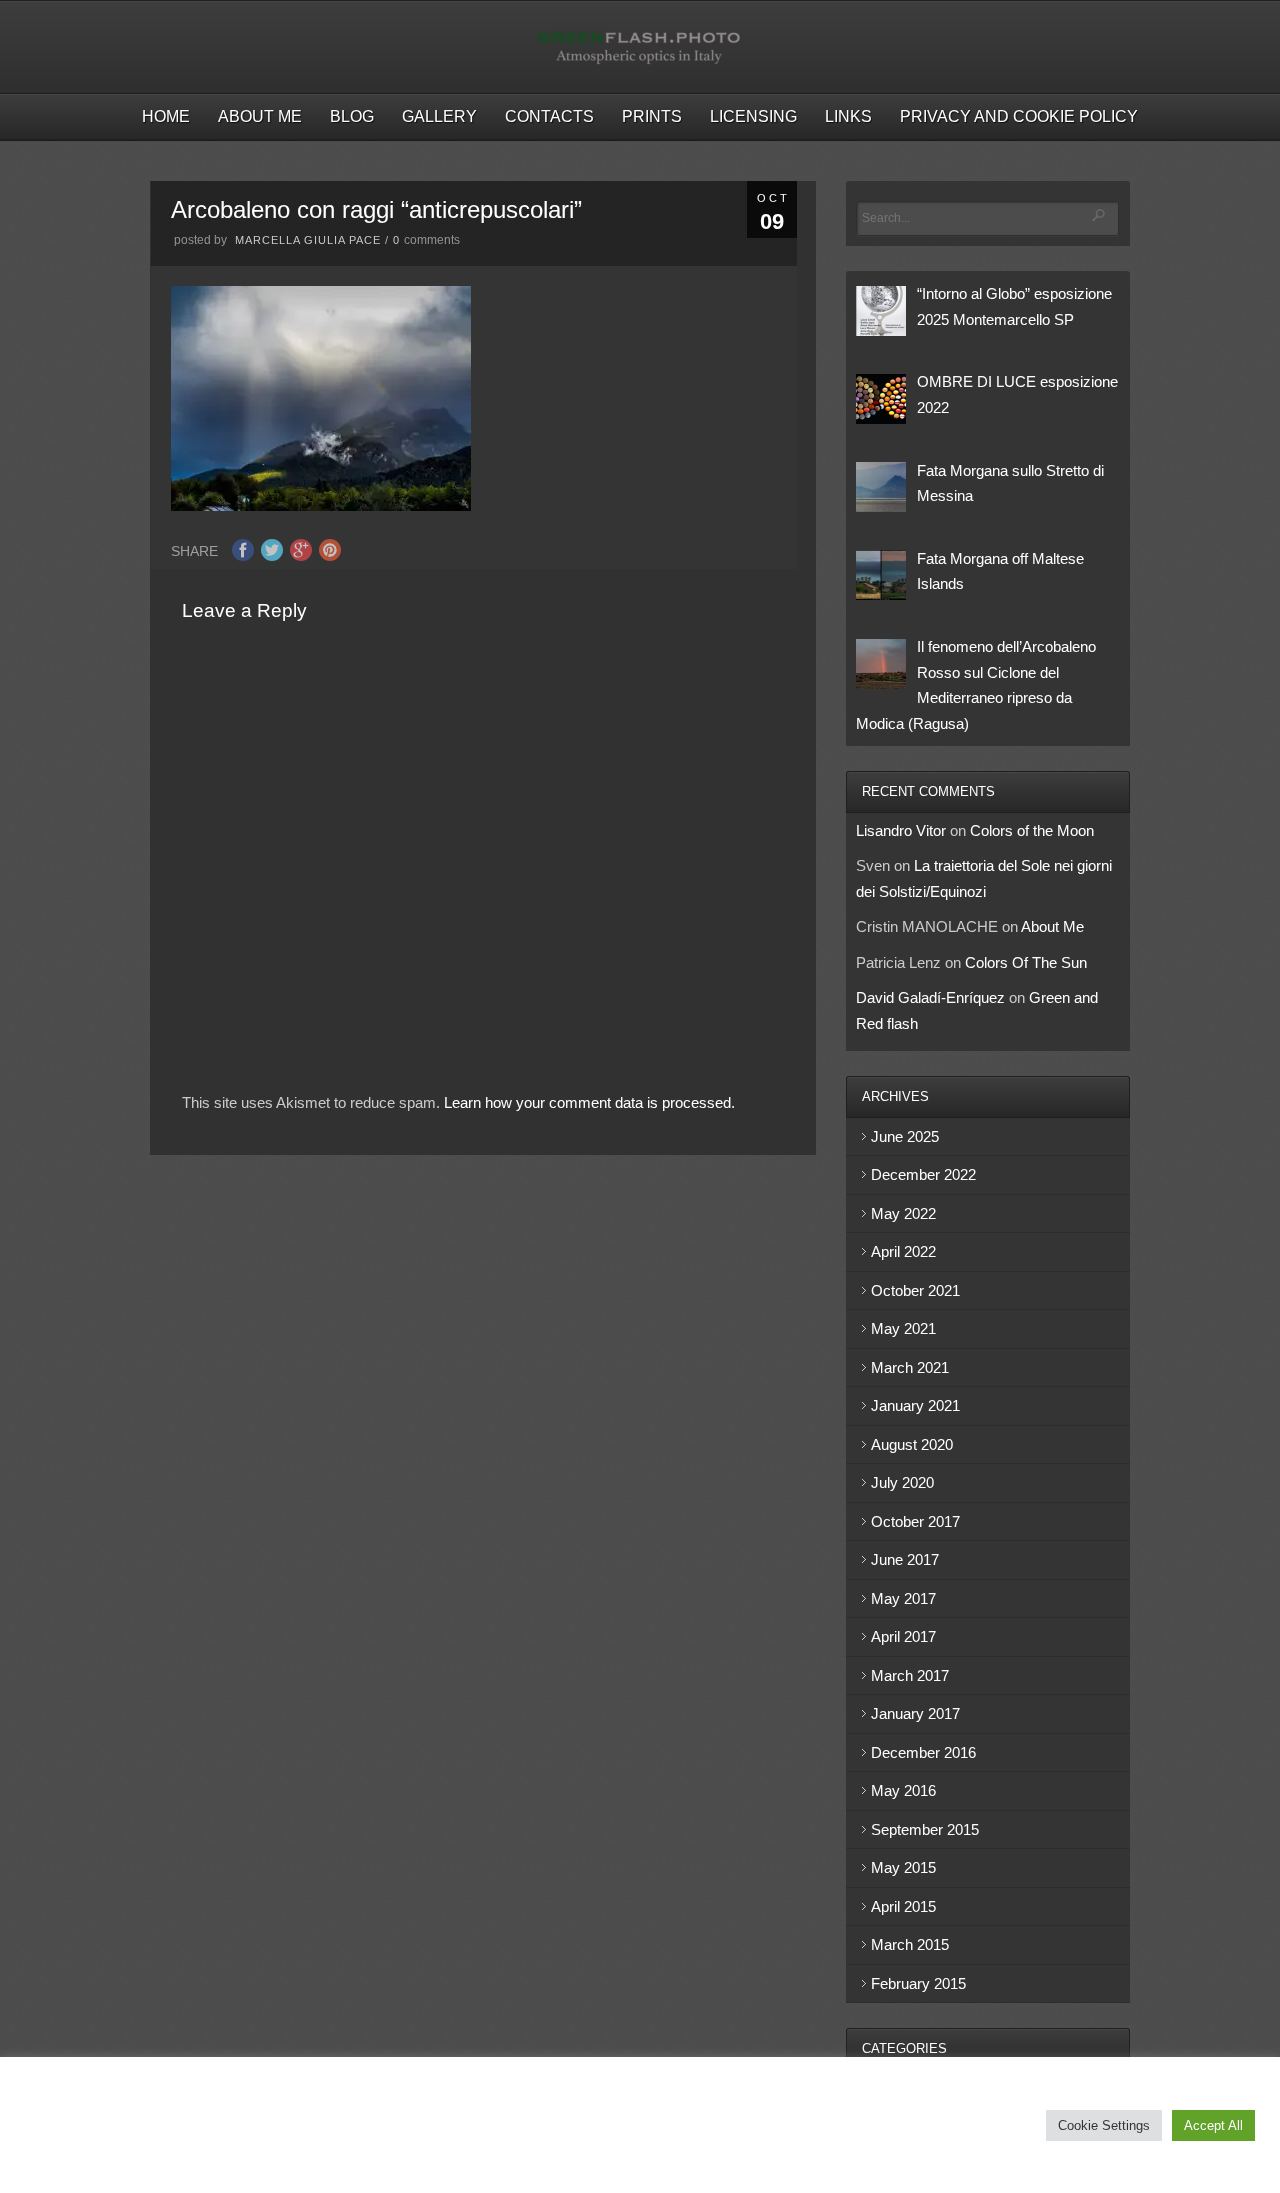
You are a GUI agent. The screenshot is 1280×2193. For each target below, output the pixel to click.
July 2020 (902, 1482)
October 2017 (915, 1521)
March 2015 (910, 1944)
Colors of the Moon (1032, 830)
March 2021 (910, 1367)
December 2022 (923, 1174)
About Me (260, 116)
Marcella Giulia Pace (308, 240)
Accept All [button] (1213, 2125)
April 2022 (903, 1251)
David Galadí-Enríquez (930, 997)
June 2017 (905, 1559)
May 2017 (903, 1598)
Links (848, 116)
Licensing (753, 116)
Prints (652, 116)
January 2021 (915, 1405)
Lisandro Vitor (901, 830)
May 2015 (903, 1867)
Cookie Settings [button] (1104, 2125)
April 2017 (903, 1636)
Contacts (549, 116)
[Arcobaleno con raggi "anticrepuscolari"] (321, 505)
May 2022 (903, 1213)
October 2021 (915, 1290)
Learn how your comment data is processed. (589, 1102)
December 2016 (923, 1752)
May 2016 (903, 1790)
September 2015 (925, 1829)
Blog (352, 116)
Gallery (439, 116)
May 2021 (903, 1328)
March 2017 (910, 1675)
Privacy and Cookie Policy (1019, 116)
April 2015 (903, 1906)
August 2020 (912, 1444)
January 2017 (915, 1713)
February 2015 (918, 1983)
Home (166, 116)
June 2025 (905, 1136)
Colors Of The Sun (1026, 962)
